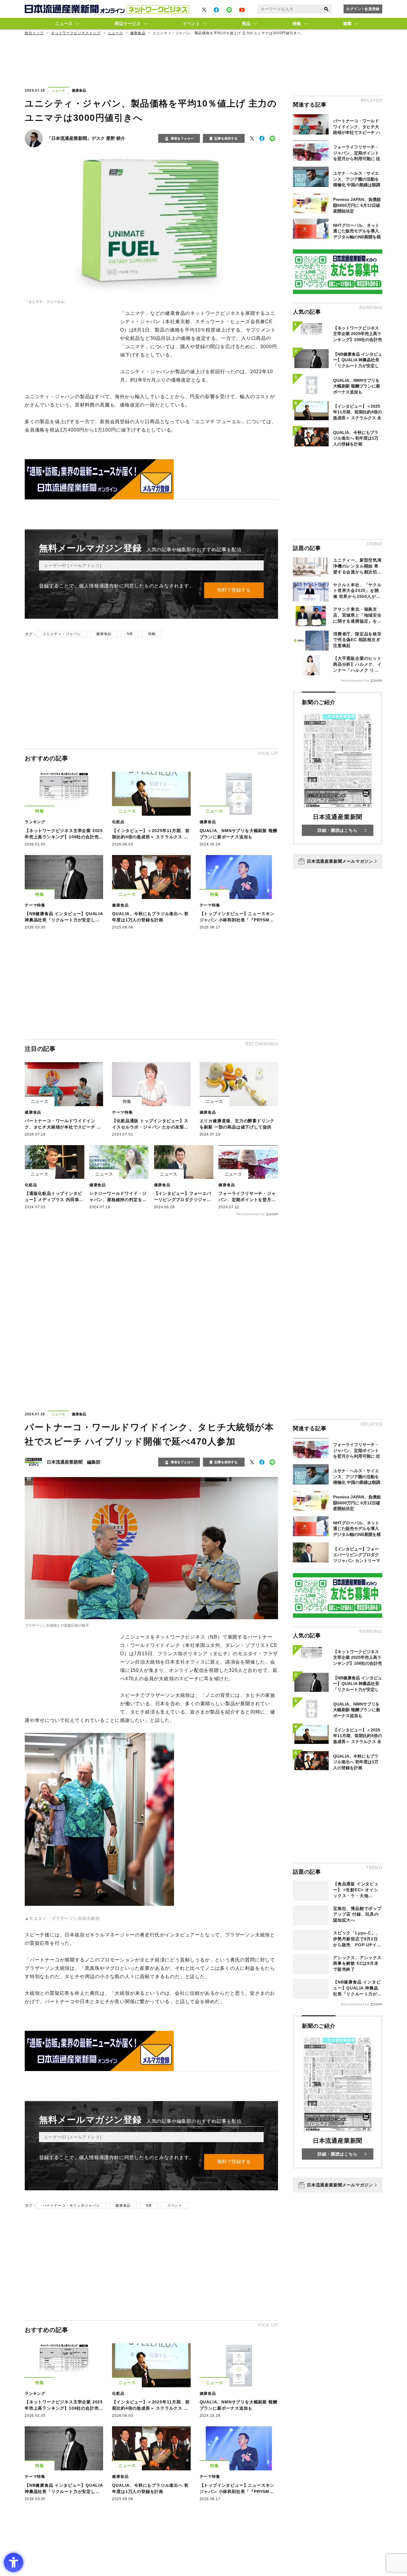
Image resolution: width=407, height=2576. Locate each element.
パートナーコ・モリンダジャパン (71, 2205)
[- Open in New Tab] (204, 10)
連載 (347, 24)
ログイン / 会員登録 (363, 9)
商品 (246, 24)
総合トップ (34, 33)
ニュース (64, 24)
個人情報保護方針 (99, 586)
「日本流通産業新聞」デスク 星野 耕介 (86, 138)
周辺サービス (128, 24)
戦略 (152, 634)
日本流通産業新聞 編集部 (74, 1462)
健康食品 (138, 33)
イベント (191, 24)
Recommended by (251, 1214)
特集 (297, 24)
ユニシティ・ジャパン (62, 634)
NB (130, 634)
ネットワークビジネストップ (76, 33)
